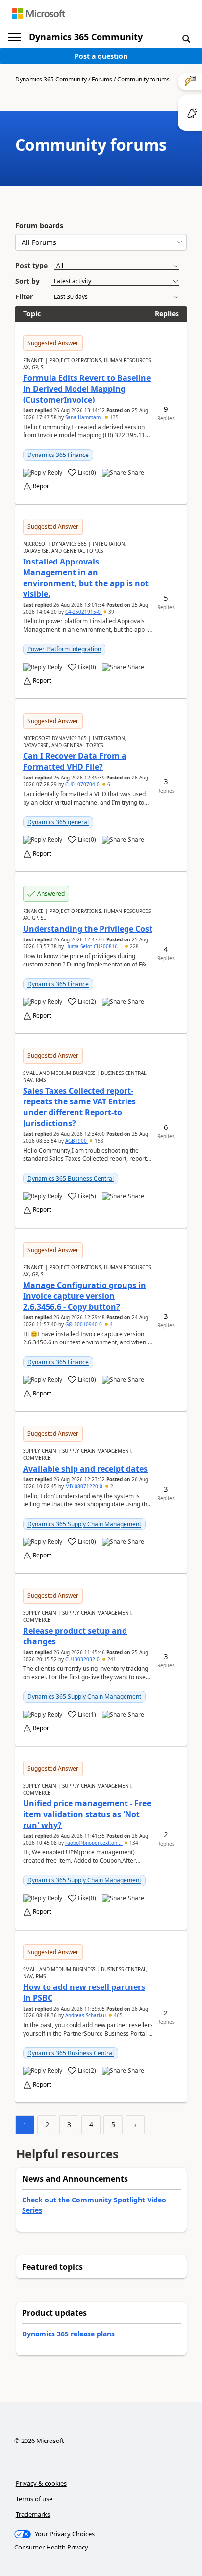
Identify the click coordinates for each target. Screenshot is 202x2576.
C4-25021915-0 (84, 612)
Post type (31, 265)
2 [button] (111, 1486)
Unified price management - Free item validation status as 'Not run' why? (87, 1814)
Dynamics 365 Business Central (71, 1178)
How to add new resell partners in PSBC (84, 1992)
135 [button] (114, 417)
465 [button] (117, 2015)
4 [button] (111, 1324)
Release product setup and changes (75, 1636)
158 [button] (98, 1141)
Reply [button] (55, 473)
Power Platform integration (64, 649)
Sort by (27, 281)
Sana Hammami (84, 417)
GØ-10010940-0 (84, 1324)
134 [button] (133, 1843)
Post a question (101, 56)
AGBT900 (77, 1141)
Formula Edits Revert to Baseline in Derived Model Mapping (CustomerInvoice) (87, 389)
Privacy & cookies (41, 2483)
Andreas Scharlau (86, 2015)
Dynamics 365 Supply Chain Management (84, 1524)
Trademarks (33, 2514)
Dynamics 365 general (58, 822)
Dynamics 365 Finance (58, 455)
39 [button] (111, 612)
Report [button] (42, 486)
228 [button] (134, 946)
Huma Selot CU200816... (94, 946)
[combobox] (101, 242)
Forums (102, 79)
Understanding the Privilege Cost (88, 929)
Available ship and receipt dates (85, 1469)
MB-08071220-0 (85, 1486)
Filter (24, 297)
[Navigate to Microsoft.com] (38, 13)
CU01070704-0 (83, 784)
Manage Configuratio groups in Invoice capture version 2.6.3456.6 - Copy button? (85, 1296)
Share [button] (136, 473)
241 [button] (111, 1659)
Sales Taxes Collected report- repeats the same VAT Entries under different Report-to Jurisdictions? (79, 1107)
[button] (186, 38)
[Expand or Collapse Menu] (14, 37)
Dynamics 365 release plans (68, 2334)
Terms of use (34, 2499)
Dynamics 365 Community (86, 37)
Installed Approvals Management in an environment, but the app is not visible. (86, 578)
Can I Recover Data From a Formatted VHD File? (75, 761)
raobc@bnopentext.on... (94, 1843)
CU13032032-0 (83, 1659)
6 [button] (108, 784)
